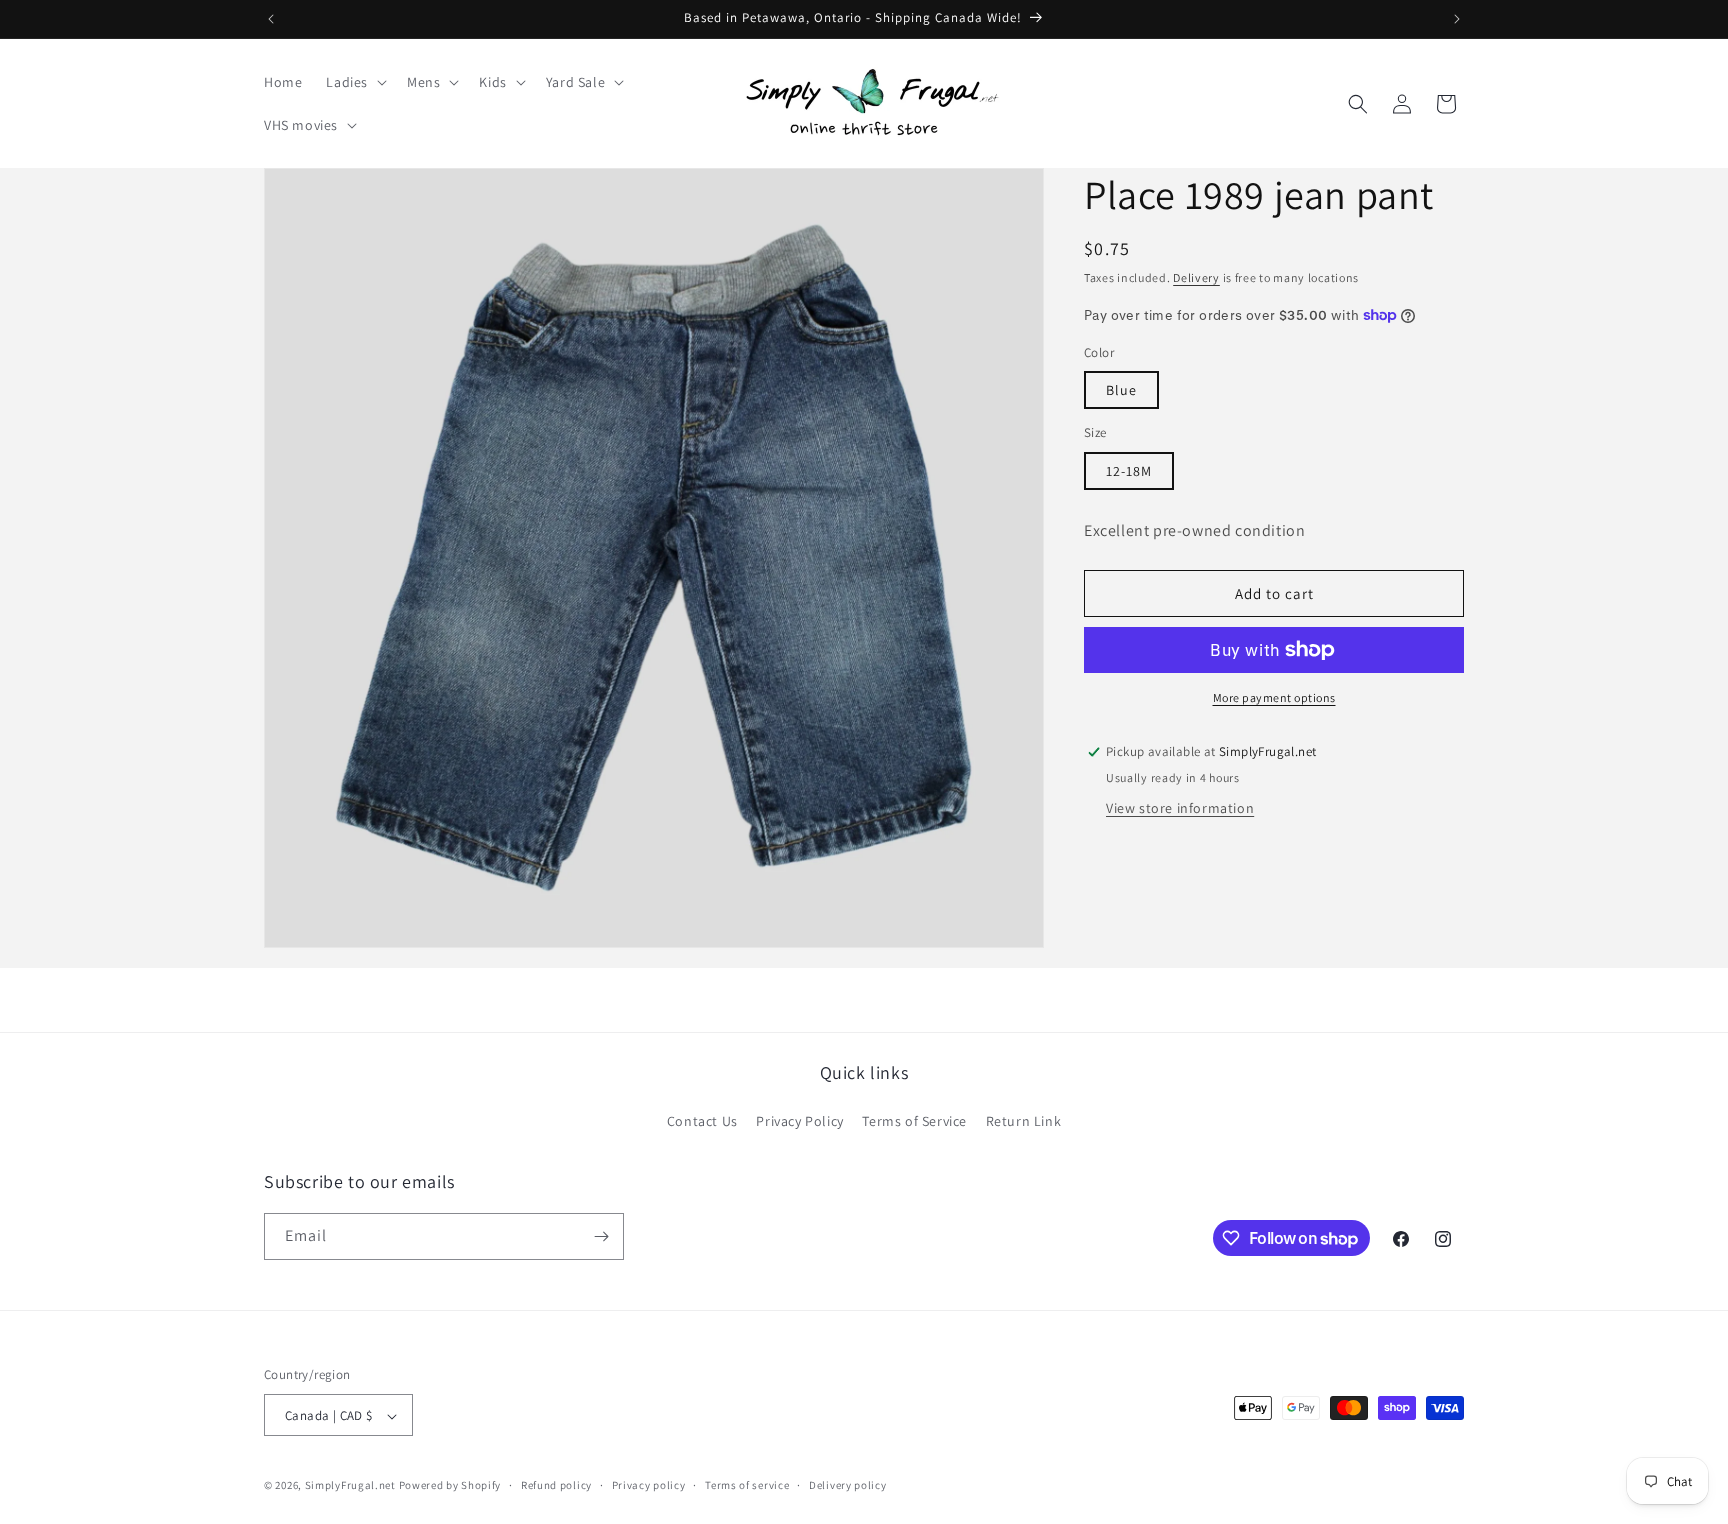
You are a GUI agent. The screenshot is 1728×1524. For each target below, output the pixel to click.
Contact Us (702, 1122)
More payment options (1274, 697)
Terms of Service (914, 1122)
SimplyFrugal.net (350, 1486)
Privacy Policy (799, 1122)
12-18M (1129, 471)
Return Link (1024, 1122)
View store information (1180, 808)
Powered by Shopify (450, 1486)
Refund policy (556, 1485)
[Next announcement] (1457, 19)
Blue (1121, 390)
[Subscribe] (601, 1236)
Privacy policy (649, 1485)
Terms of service (747, 1485)
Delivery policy (848, 1485)
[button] (354, 82)
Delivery (1196, 277)
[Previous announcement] (271, 19)
